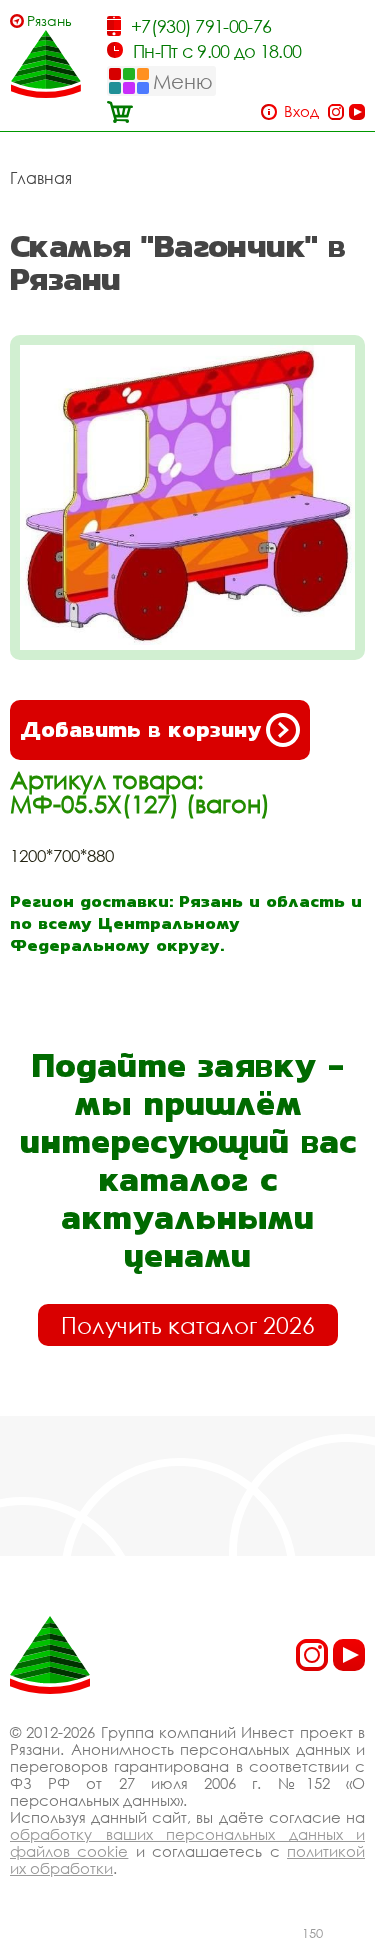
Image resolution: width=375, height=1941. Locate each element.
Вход (301, 111)
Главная (41, 178)
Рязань (49, 20)
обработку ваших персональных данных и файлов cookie (187, 1842)
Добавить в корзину (140, 729)
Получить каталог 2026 (188, 1325)
